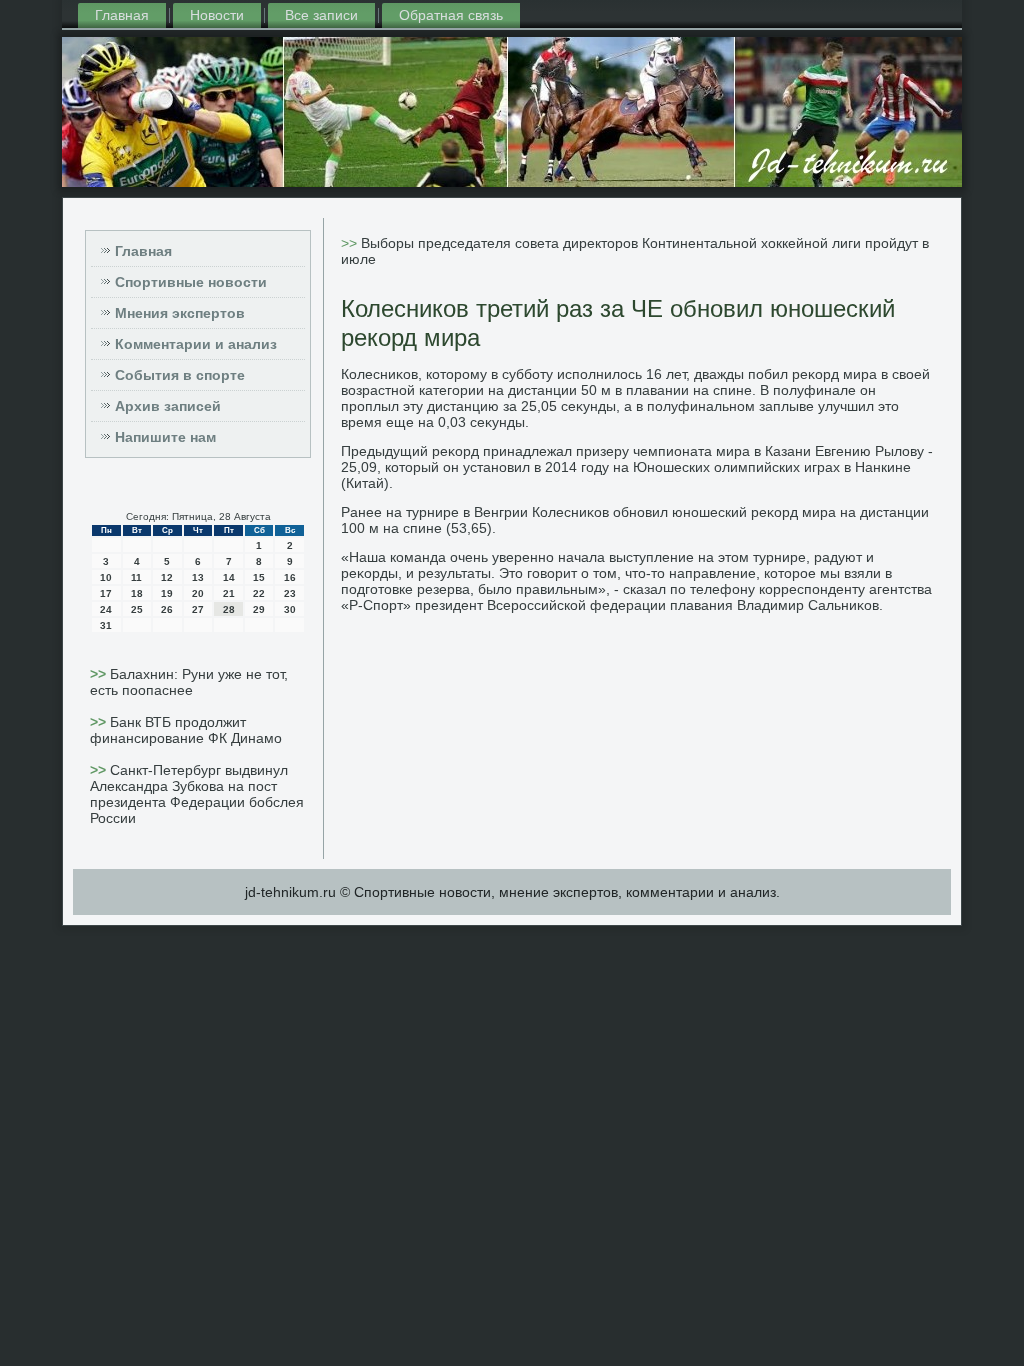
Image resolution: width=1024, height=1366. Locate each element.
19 (167, 593)
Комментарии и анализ (196, 344)
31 (106, 625)
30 (290, 609)
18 (137, 593)
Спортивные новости (191, 282)
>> (100, 674)
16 (290, 577)
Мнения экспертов (180, 313)
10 (106, 577)
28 (229, 609)
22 (259, 593)
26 (167, 609)
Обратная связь (451, 15)
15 (259, 577)
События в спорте (180, 375)
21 (229, 593)
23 (290, 593)
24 (106, 609)
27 (198, 609)
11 (136, 577)
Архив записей (168, 406)
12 (167, 577)
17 (106, 593)
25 (137, 609)
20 (198, 593)
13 (198, 577)
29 (259, 609)
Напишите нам (165, 437)
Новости (217, 15)
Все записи (321, 15)
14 (229, 577)
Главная (122, 15)
